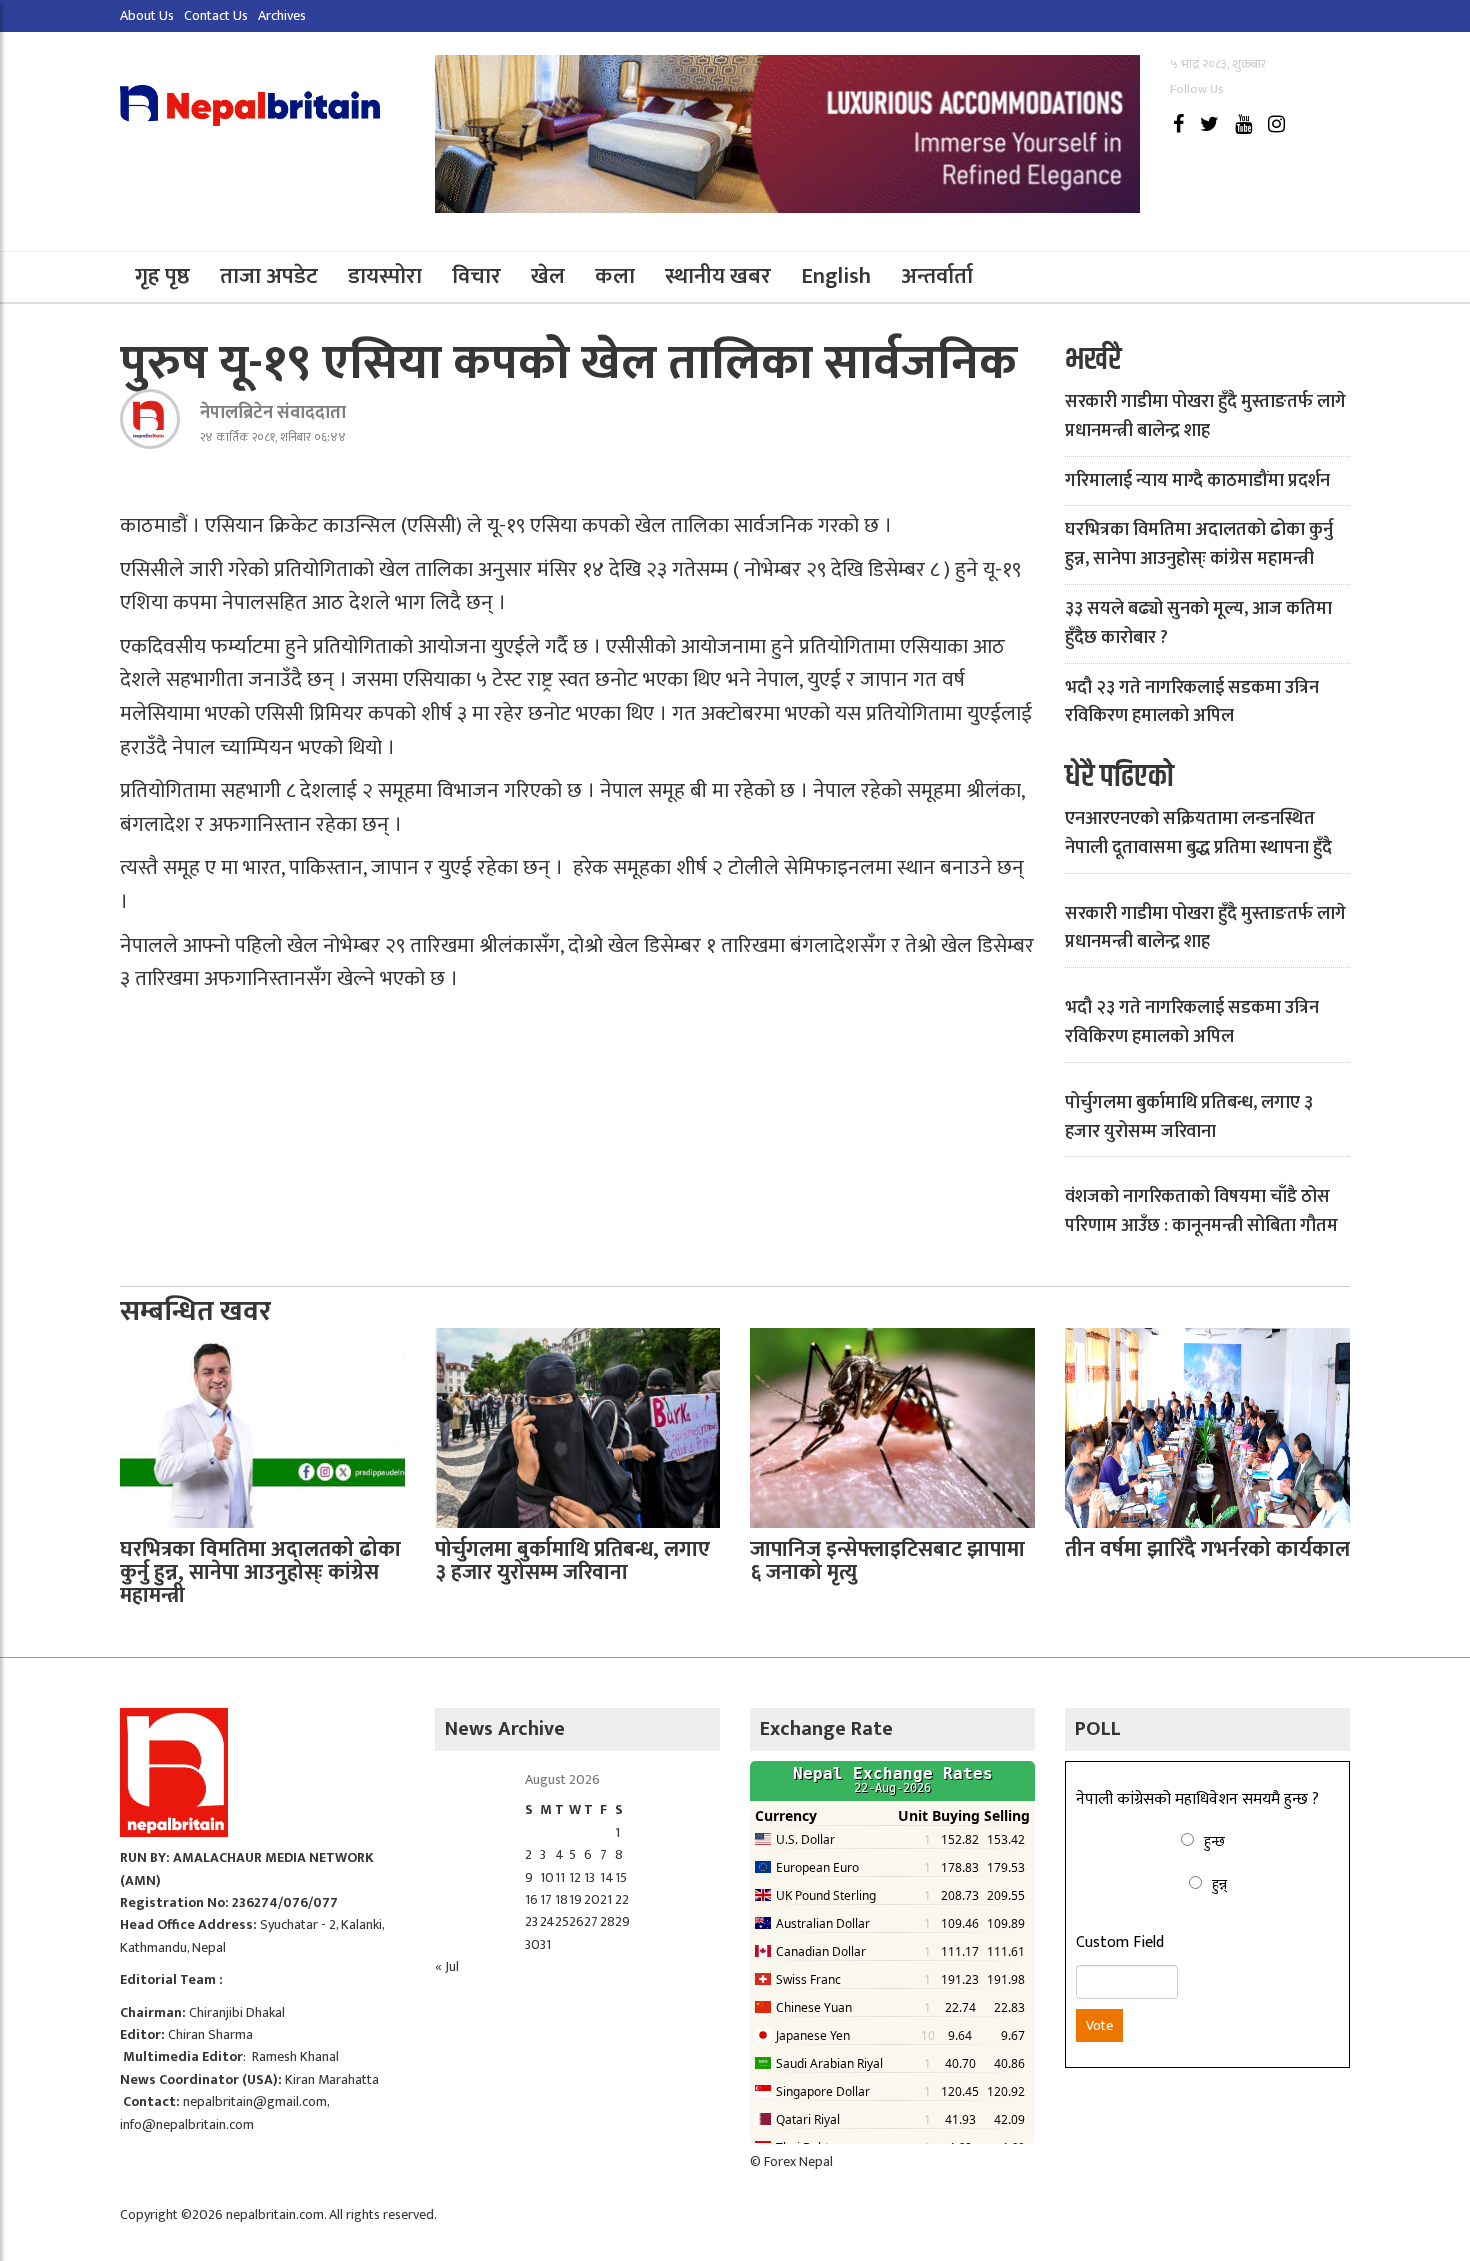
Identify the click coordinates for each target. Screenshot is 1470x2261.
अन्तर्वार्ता (937, 276)
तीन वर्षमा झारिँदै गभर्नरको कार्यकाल (1207, 1549)
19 (575, 1899)
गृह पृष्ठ (162, 276)
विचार (476, 276)
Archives (282, 15)
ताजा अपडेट (269, 276)
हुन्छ (1214, 1841)
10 (547, 1877)
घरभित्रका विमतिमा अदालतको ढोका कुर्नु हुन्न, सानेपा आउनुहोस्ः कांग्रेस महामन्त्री (1199, 544)
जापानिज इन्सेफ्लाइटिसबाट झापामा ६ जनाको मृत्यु (887, 1561)
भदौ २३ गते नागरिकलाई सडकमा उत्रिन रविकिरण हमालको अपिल (1192, 702)
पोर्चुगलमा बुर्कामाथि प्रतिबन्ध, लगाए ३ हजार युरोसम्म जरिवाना (1189, 1117)
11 (560, 1877)
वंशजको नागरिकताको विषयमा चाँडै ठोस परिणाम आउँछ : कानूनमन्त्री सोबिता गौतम (1201, 1211)
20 (592, 1899)
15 (621, 1877)
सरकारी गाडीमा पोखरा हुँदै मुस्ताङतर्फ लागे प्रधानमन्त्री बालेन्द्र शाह (1205, 416)
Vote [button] (1099, 2025)
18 (561, 1899)
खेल (548, 276)
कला (615, 276)
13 (589, 1877)
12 (575, 1877)
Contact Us (216, 15)
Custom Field (1120, 1943)
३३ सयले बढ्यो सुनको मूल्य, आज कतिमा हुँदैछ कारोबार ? (1198, 623)
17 (546, 1899)
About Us (147, 15)
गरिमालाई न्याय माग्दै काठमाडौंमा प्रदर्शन (1197, 481)
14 (607, 1877)
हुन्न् (1219, 1884)
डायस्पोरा (385, 276)
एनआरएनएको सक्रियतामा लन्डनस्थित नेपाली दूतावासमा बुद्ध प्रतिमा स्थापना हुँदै (1198, 833)
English (836, 276)
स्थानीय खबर (718, 276)
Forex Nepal (798, 2161)
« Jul (447, 1966)
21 (606, 1899)
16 (531, 1899)
